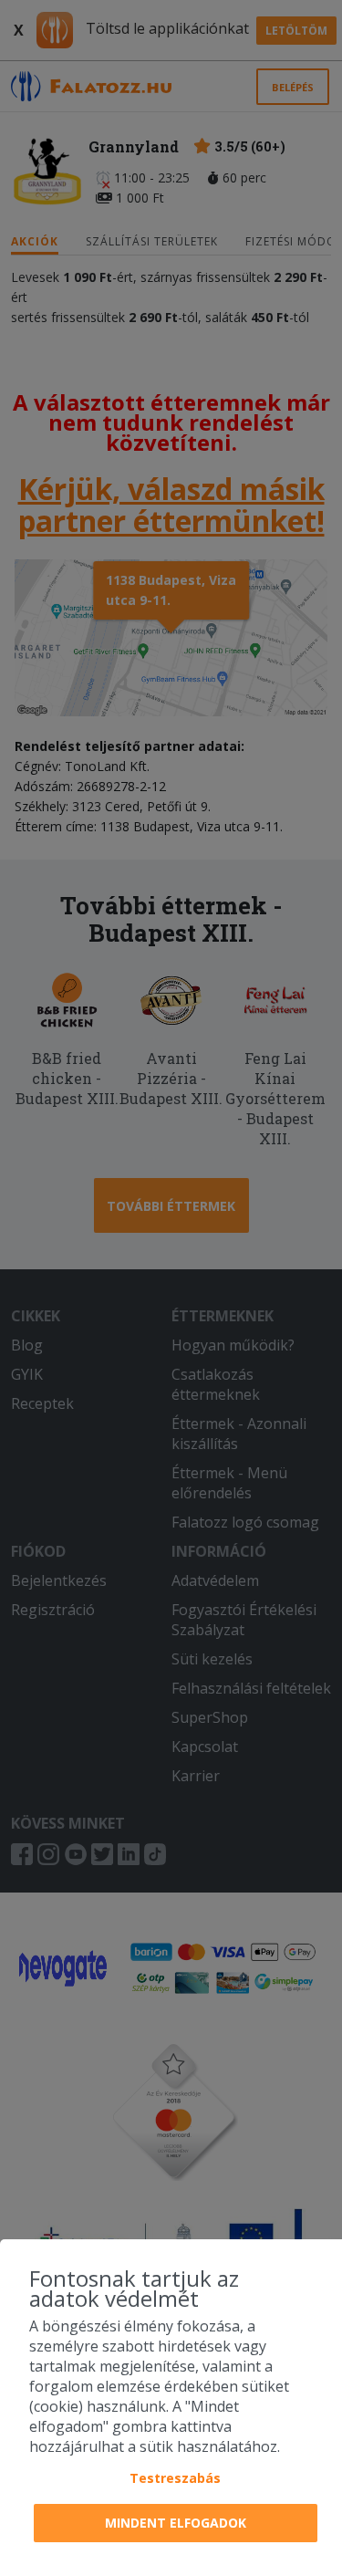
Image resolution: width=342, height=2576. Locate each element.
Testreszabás (175, 2478)
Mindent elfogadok (176, 2523)
